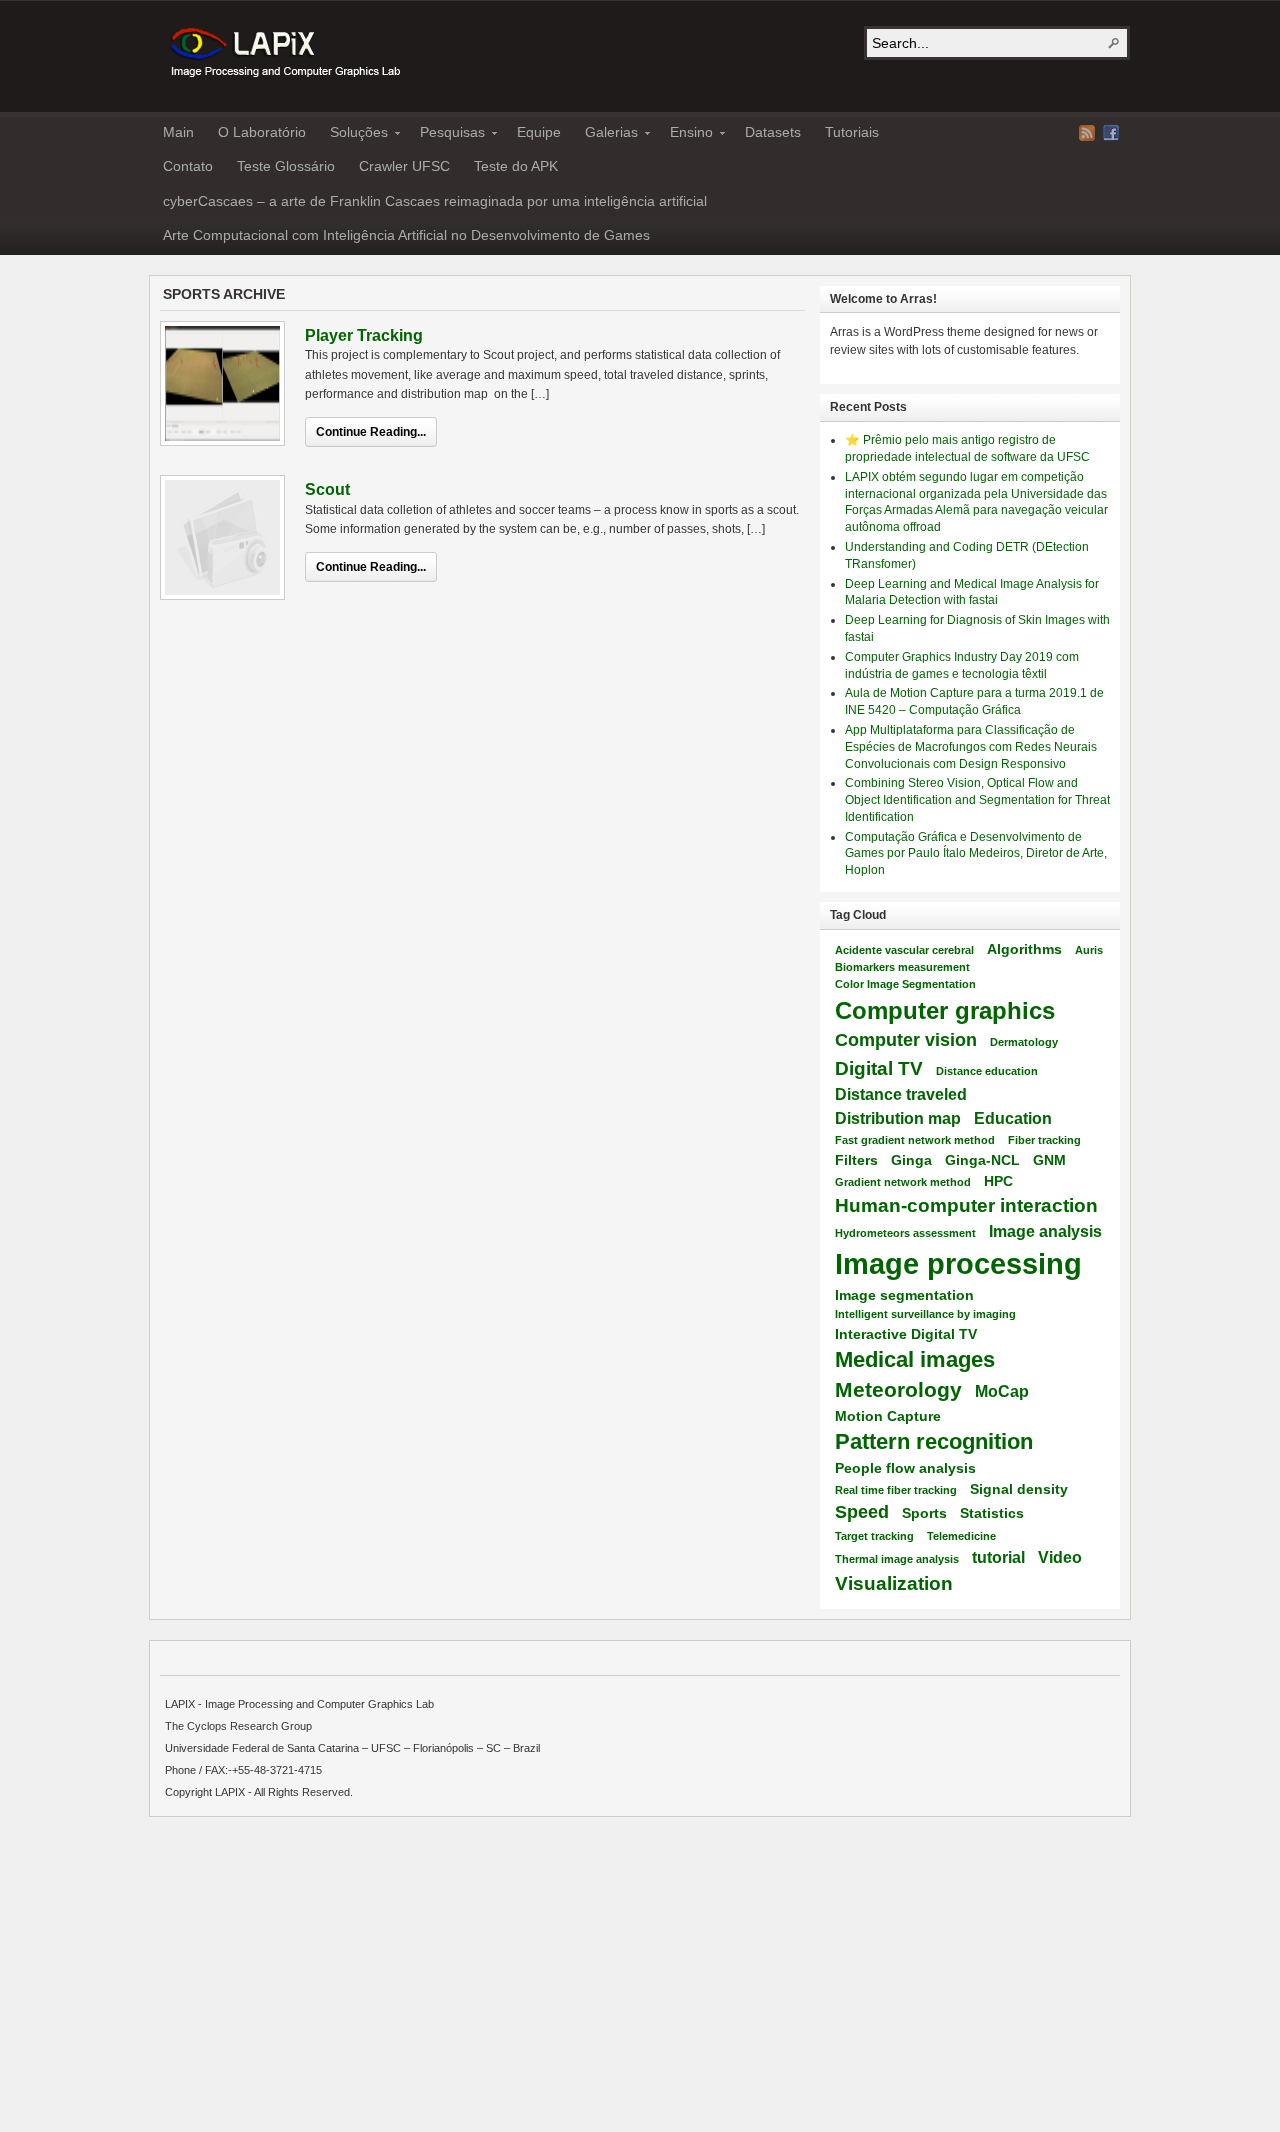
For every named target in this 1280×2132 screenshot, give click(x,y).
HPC (998, 1181)
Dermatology (1024, 1042)
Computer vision (906, 1040)
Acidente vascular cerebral (904, 950)
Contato (188, 166)
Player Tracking (364, 335)
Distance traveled (901, 1094)
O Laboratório (262, 132)
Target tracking (874, 1536)
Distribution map (898, 1118)
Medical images (915, 1359)
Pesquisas (446, 135)
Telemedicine (961, 1536)
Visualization (894, 1583)
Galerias (605, 135)
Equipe (539, 132)
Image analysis (1045, 1231)
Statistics (992, 1513)
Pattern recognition (934, 1441)
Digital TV (879, 1068)
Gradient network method (903, 1182)
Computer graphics (945, 1010)
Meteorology (898, 1389)
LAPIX (284, 53)
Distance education (987, 1071)
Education (1013, 1118)
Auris (1089, 950)
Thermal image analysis (897, 1559)
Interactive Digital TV (906, 1334)
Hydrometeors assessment (905, 1233)
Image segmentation (904, 1295)
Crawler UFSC (404, 166)
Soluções (353, 135)
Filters (856, 1160)
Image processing (958, 1263)
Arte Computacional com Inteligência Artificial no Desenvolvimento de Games (406, 235)
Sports (924, 1513)
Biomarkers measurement (902, 967)
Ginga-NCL (982, 1160)
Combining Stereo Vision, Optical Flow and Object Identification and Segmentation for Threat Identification (977, 800)
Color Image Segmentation (905, 984)
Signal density (1019, 1489)
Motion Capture (888, 1416)
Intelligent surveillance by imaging (925, 1314)
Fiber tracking (1044, 1140)
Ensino (685, 135)
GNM (1049, 1160)
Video (1060, 1557)
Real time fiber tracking (896, 1490)
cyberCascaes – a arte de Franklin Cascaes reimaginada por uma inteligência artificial (435, 201)
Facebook (1111, 133)
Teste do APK (516, 166)
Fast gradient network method (915, 1140)
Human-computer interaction (966, 1205)
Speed (862, 1512)
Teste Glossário (286, 166)
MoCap (1002, 1391)
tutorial (998, 1557)
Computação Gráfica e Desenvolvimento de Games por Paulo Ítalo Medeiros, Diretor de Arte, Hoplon (976, 854)
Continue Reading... (371, 432)
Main (178, 132)
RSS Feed (1087, 133)
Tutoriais (852, 132)
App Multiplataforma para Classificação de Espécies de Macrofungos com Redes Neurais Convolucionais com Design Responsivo (971, 747)
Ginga (911, 1160)
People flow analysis (905, 1468)
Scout (327, 489)
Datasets (773, 132)
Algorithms (1024, 949)
